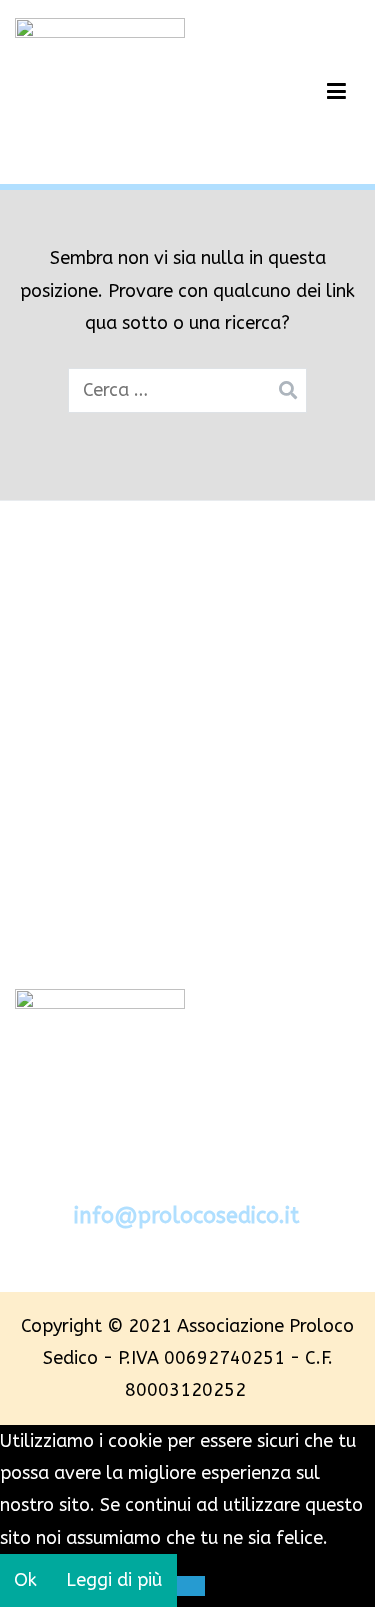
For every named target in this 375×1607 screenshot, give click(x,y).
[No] (191, 1586)
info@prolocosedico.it (186, 1216)
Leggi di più (114, 1580)
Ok (25, 1580)
